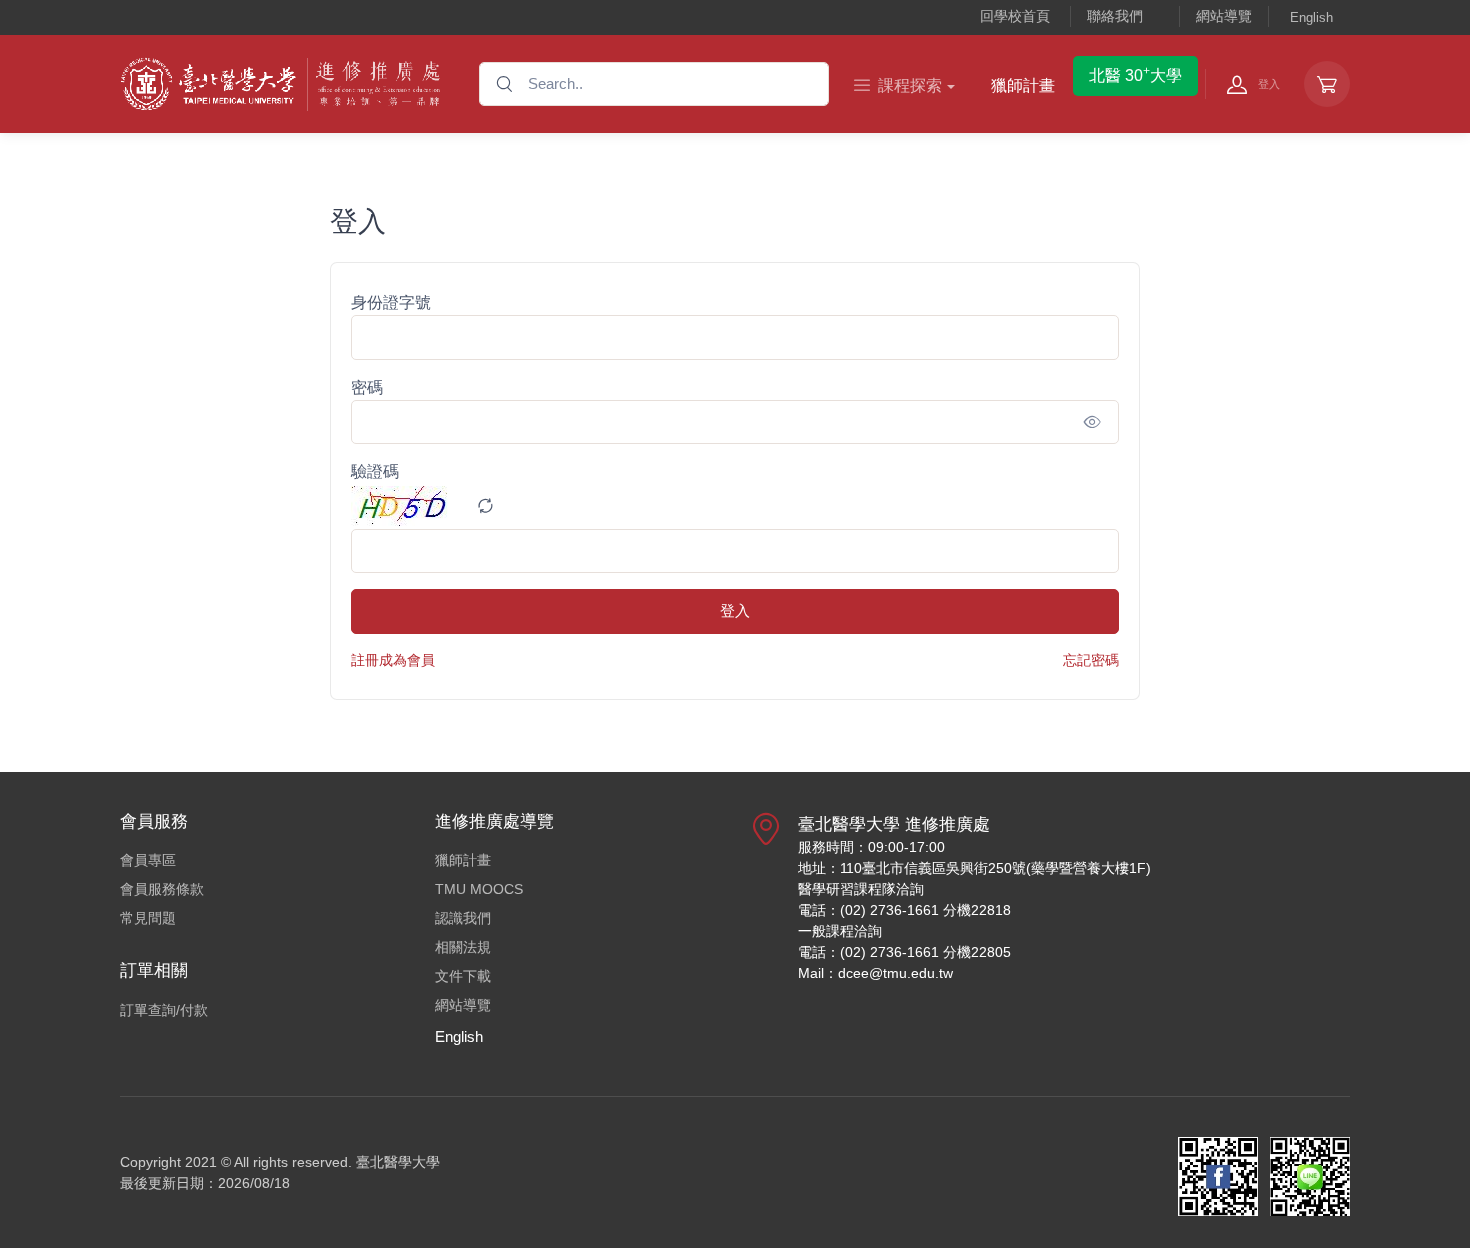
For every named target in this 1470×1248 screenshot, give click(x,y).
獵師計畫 (1023, 85)
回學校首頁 (1015, 16)
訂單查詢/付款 (164, 1010)
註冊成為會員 (393, 660)
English (1311, 17)
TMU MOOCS (479, 889)
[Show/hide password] (1092, 421)
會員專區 (148, 860)
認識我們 (463, 918)
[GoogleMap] (766, 906)
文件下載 (463, 976)
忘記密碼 (1091, 660)
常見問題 (148, 918)
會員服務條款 (162, 889)
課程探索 (910, 85)
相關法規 (463, 947)
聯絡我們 (1115, 16)
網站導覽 (1224, 16)
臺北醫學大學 (398, 1162)
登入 (735, 610)
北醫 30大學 (1135, 74)
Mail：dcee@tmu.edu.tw (875, 973)
